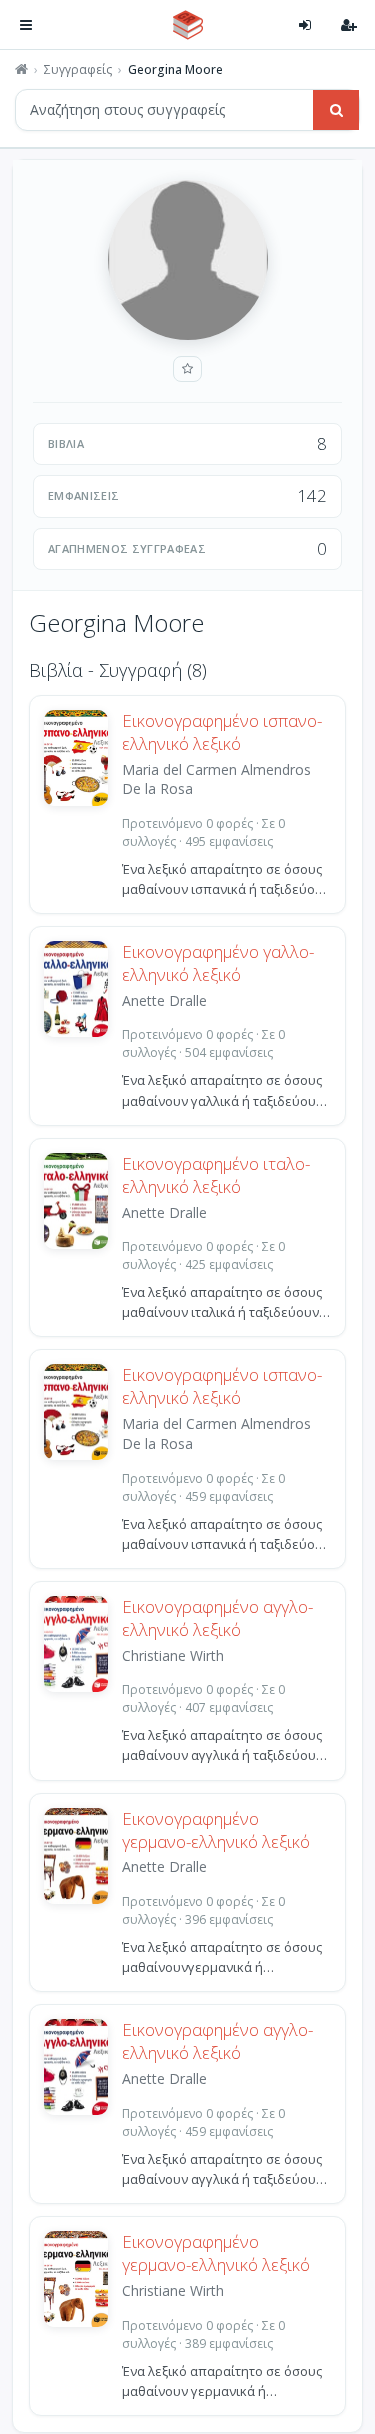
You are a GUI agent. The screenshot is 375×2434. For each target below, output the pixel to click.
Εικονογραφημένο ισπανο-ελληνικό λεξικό (222, 732)
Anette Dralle (164, 1000)
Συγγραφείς (78, 70)
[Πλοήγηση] (26, 25)
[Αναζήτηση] (336, 110)
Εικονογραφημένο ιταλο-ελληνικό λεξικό (216, 1175)
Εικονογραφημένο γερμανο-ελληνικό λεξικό (216, 1830)
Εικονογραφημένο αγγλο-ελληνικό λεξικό (217, 1618)
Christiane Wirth (173, 1655)
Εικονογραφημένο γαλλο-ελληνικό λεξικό (218, 963)
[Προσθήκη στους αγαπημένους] (187, 369)
